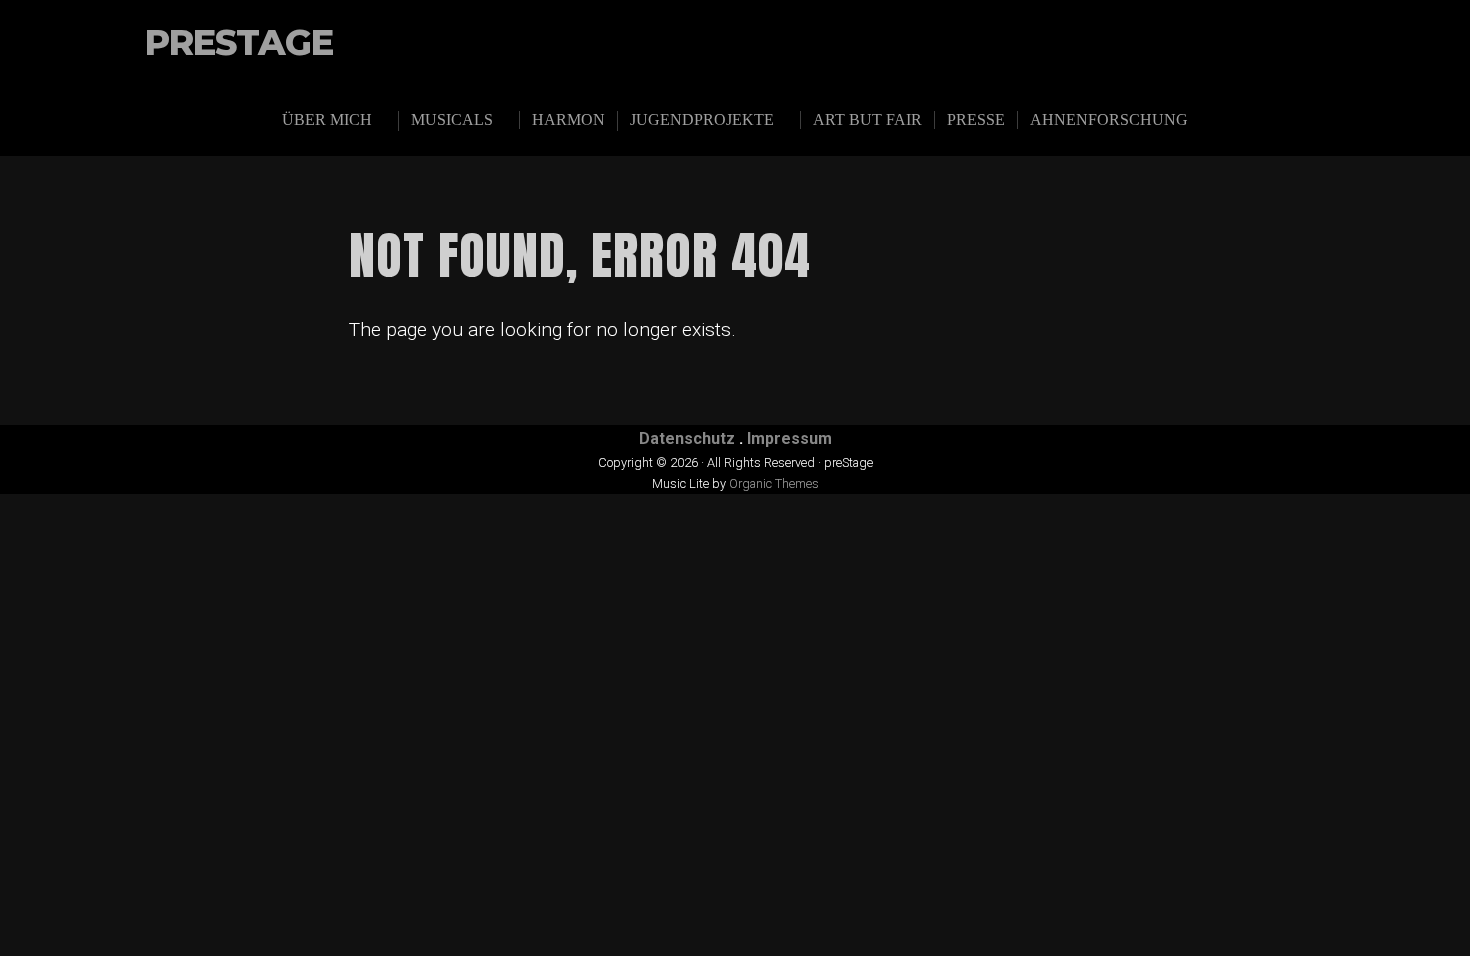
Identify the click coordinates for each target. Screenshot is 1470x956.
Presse (976, 119)
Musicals (452, 119)
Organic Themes (774, 483)
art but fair (867, 119)
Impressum (789, 438)
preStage (239, 43)
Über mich (327, 119)
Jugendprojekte (702, 119)
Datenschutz (687, 438)
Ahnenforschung (1109, 119)
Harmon (568, 119)
